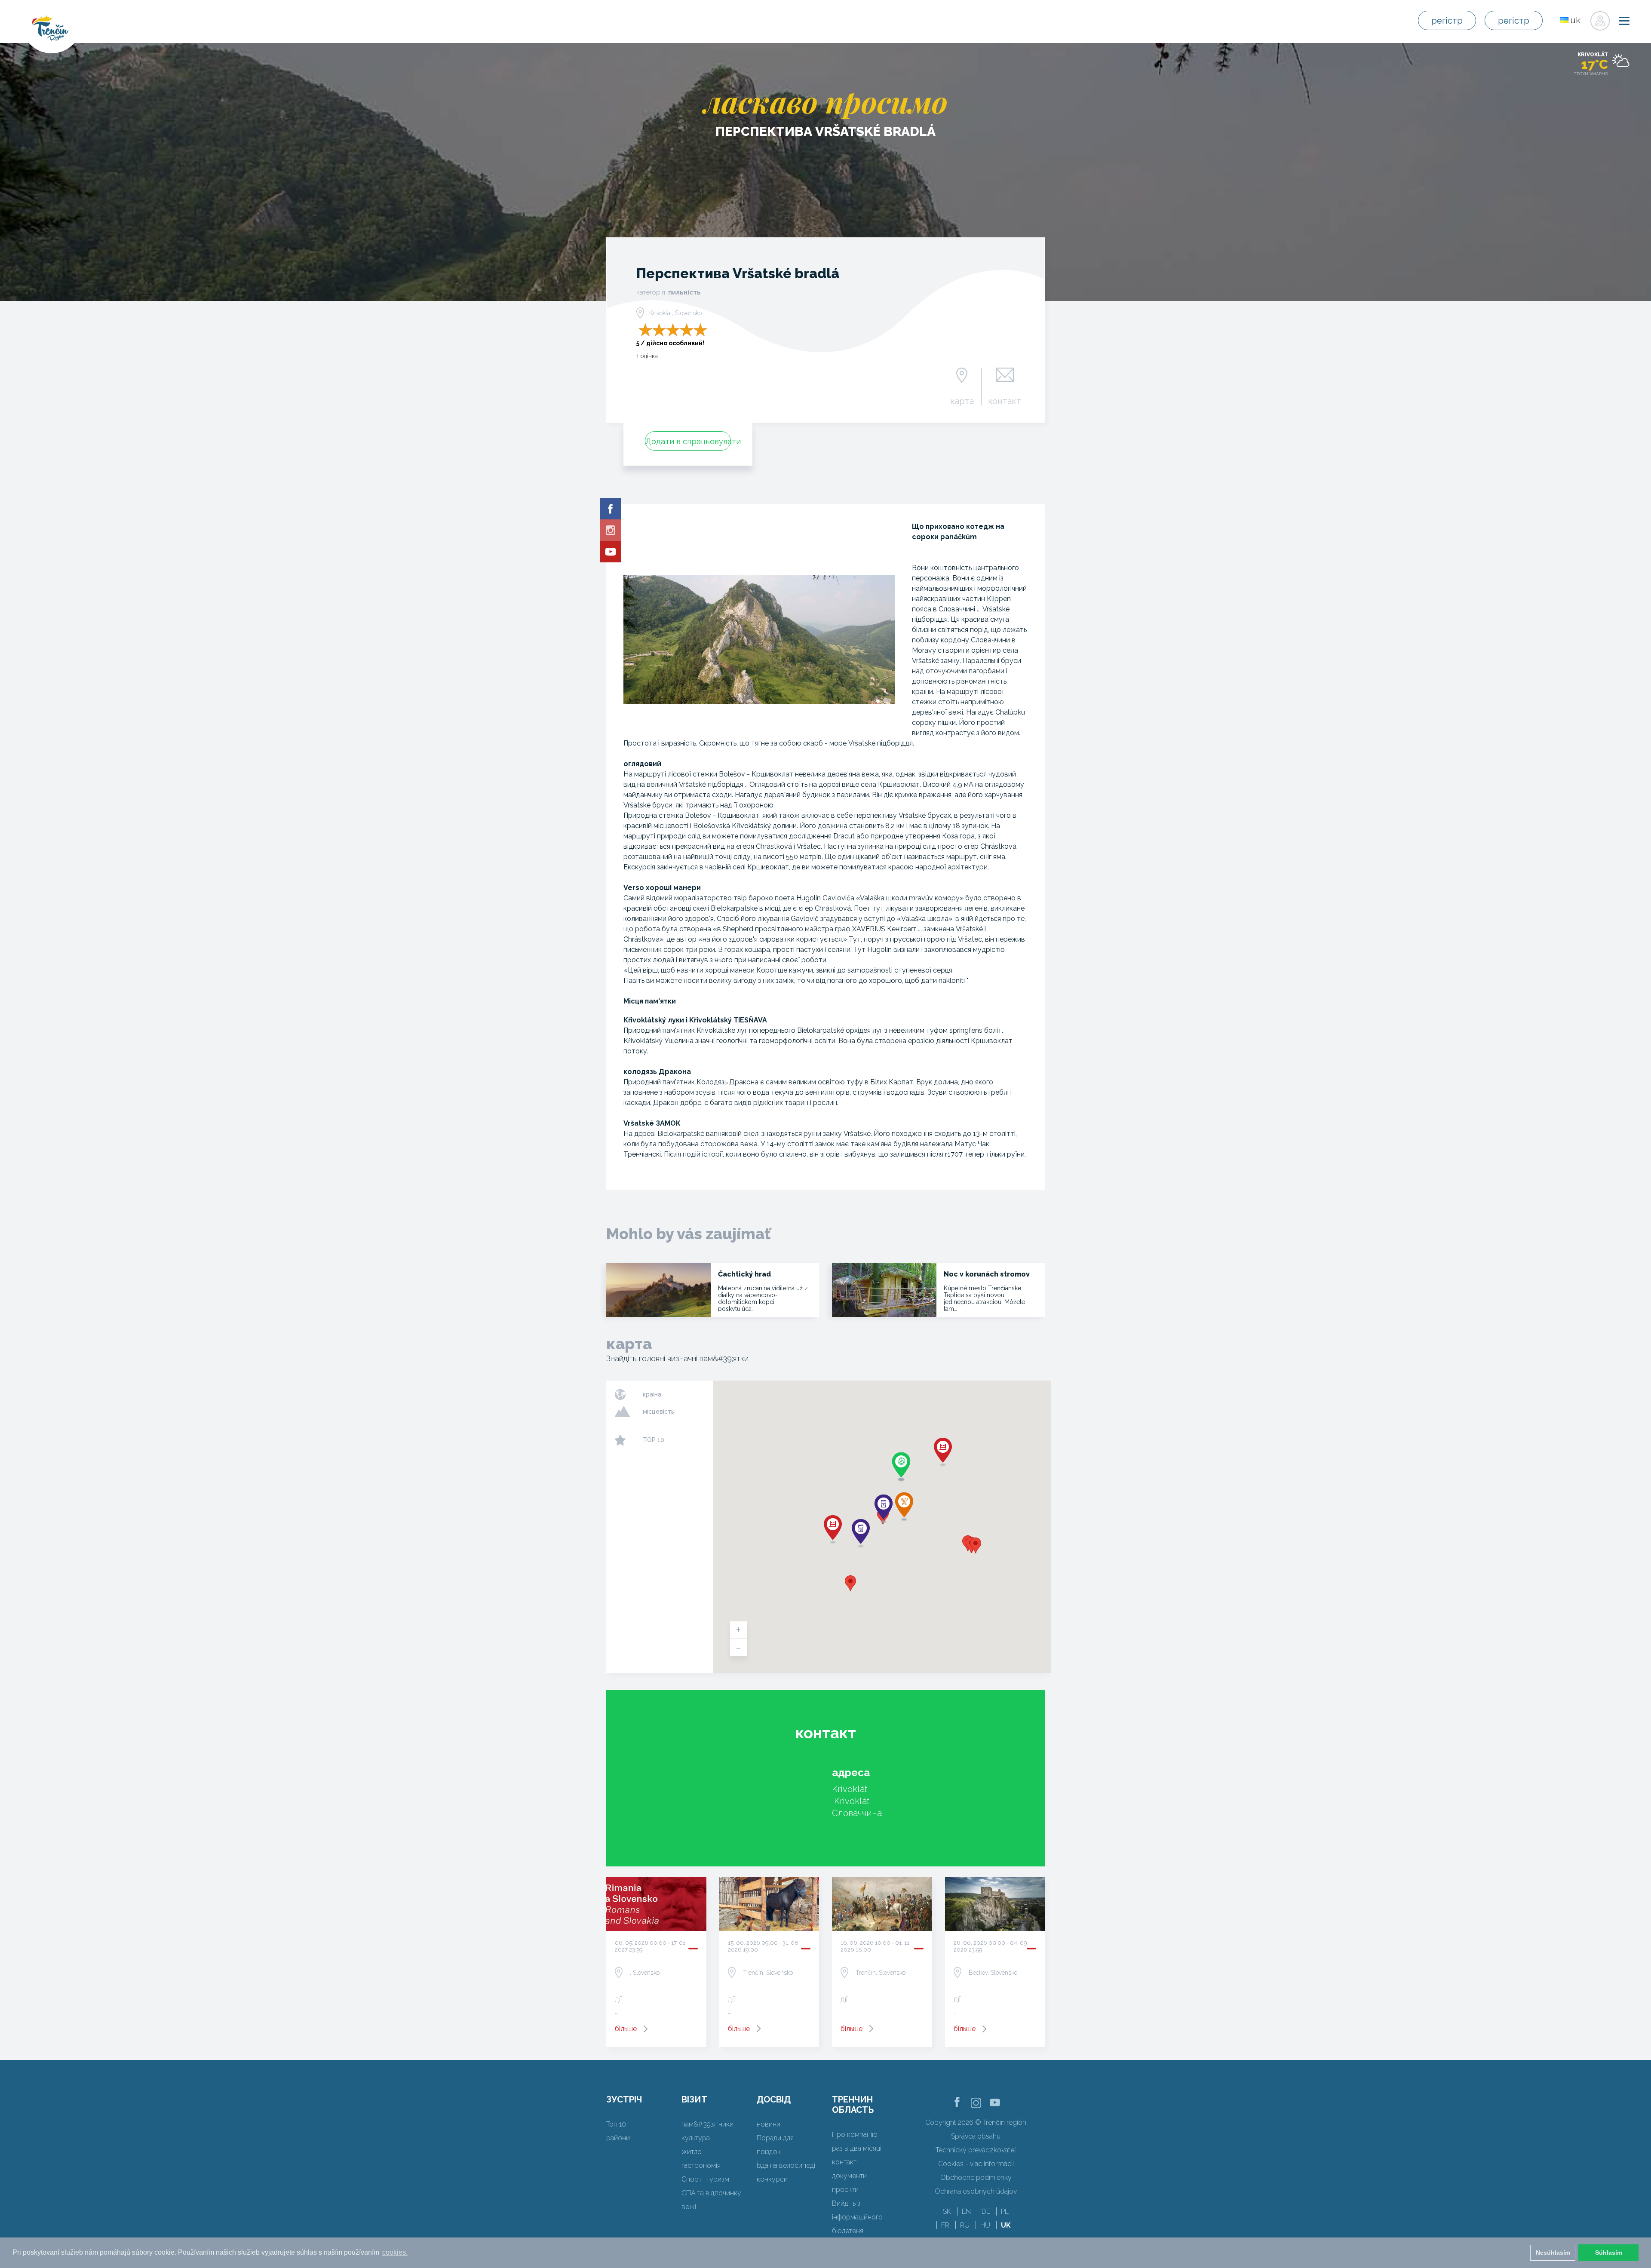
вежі (689, 2207)
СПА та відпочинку (711, 2193)
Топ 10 (616, 2124)
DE (986, 2211)
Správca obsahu (976, 2136)
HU (985, 2225)
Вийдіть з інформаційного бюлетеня (857, 2217)
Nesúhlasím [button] (1553, 2253)
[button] (850, 1583)
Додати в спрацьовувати (688, 441)
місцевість (658, 1412)
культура (696, 2138)
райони (618, 2138)
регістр (1447, 21)
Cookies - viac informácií (976, 2164)
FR (945, 2225)
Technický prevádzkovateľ (976, 2150)
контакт (1005, 401)
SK (947, 2211)
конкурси (772, 2179)
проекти (845, 2190)
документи (849, 2176)
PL (1005, 2211)
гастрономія (701, 2165)
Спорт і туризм (705, 2179)
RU (965, 2225)
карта (962, 401)
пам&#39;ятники (707, 2124)
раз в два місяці (857, 2148)
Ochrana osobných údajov (976, 2191)
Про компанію (855, 2134)
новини (769, 2124)
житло (692, 2152)
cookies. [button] (395, 2252)
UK (1006, 2225)
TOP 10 (654, 1440)
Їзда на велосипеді (786, 2165)
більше (626, 2029)
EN (966, 2211)
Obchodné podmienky (976, 2177)
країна (652, 1394)
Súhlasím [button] (1609, 2253)
